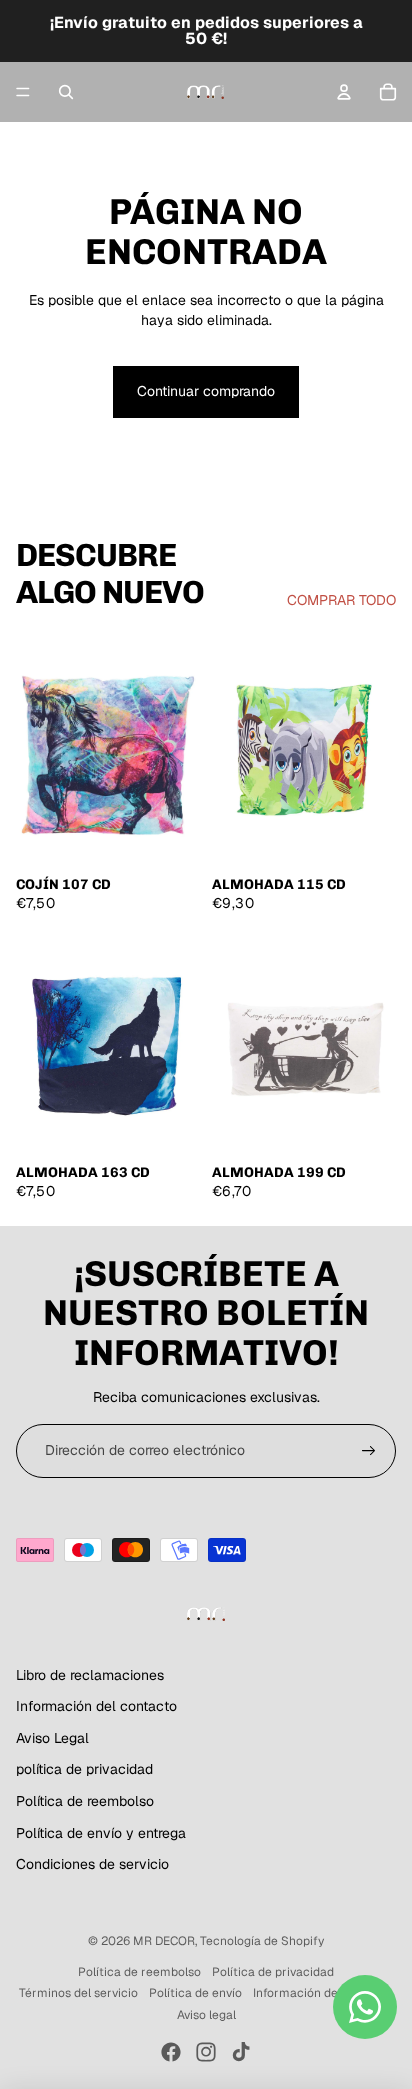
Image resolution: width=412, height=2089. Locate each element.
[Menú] (23, 92)
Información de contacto (323, 1993)
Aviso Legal (52, 1738)
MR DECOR (164, 1941)
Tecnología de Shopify (262, 1941)
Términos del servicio (78, 1993)
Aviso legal (206, 2015)
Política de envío (195, 1993)
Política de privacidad (273, 1972)
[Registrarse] (369, 1451)
